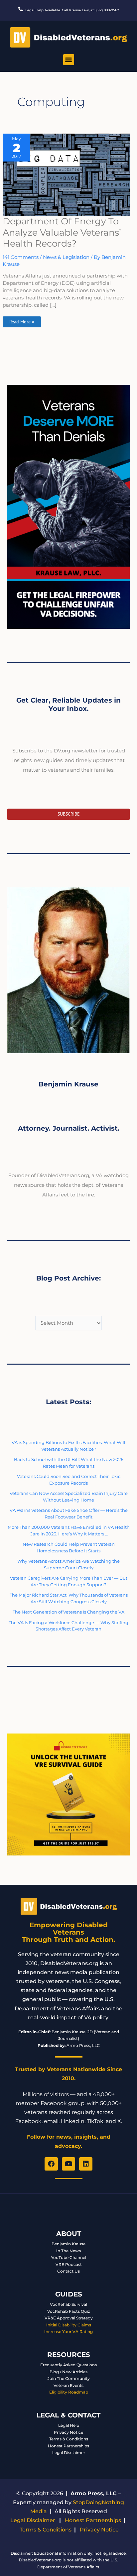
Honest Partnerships (68, 2446)
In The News (68, 2251)
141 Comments (21, 257)
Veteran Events (68, 2385)
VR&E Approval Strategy (69, 2318)
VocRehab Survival (68, 2304)
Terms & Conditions (69, 2439)
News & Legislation (66, 257)
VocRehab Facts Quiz (68, 2311)
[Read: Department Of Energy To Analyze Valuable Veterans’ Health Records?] (66, 174)
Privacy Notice (68, 2432)
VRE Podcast (69, 2264)
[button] (69, 60)
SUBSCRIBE (69, 814)
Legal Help (69, 2425)
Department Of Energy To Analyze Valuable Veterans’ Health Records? (62, 232)
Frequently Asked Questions (68, 2365)
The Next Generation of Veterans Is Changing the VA (68, 1612)
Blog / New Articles (68, 2372)
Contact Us (68, 2271)
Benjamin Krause (68, 2244)
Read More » (22, 321)
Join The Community (69, 2378)
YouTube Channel (68, 2257)
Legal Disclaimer (69, 2453)
